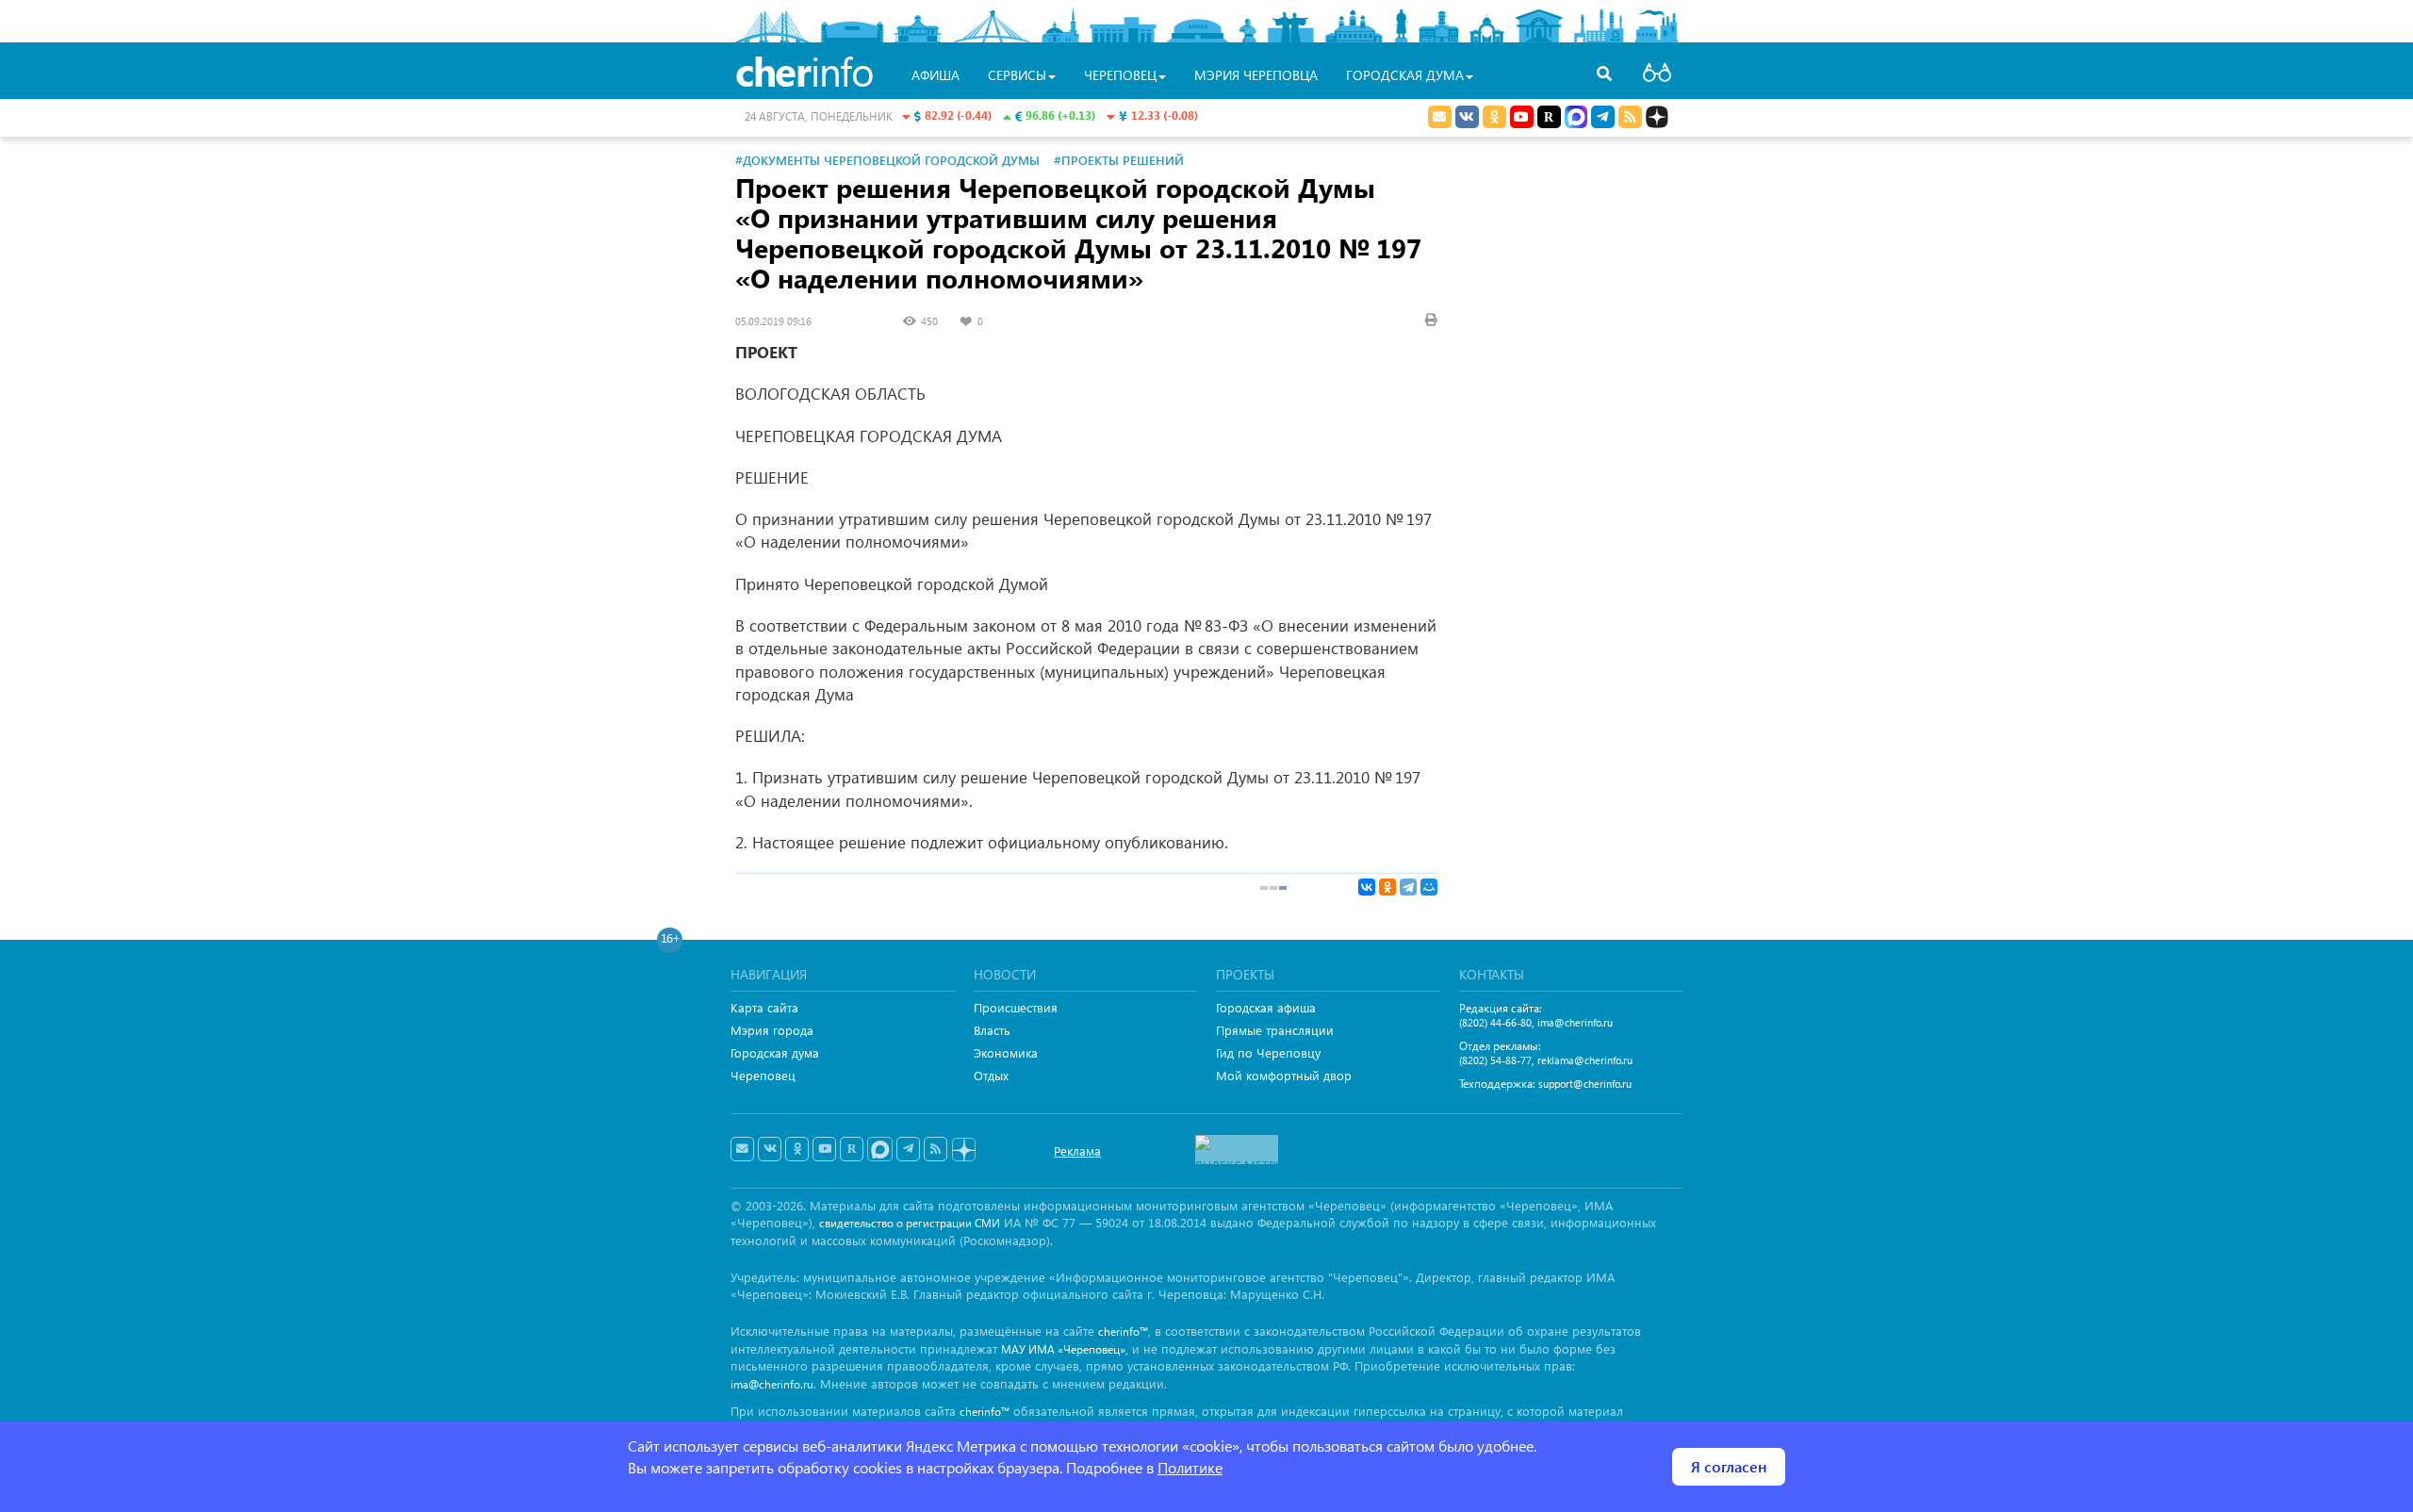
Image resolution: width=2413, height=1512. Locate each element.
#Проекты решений (1119, 160)
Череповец (763, 1075)
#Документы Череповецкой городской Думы (887, 160)
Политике (1190, 1467)
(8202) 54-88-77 (1495, 1060)
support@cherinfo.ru (1585, 1084)
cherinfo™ (1123, 1331)
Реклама (1077, 1150)
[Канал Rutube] (1549, 117)
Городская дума (775, 1052)
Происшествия (1016, 1007)
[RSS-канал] (936, 1149)
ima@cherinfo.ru (1575, 1022)
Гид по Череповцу (1268, 1052)
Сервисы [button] (1017, 75)
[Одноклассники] (1387, 887)
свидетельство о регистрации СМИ (910, 1223)
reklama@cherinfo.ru (1585, 1060)
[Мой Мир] (1429, 887)
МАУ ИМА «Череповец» (1063, 1349)
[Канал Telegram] (908, 1149)
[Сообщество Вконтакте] (770, 1149)
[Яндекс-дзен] (963, 1150)
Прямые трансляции (1275, 1030)
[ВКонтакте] (1367, 887)
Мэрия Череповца (1256, 75)
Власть (992, 1030)
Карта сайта (764, 1007)
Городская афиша (1266, 1007)
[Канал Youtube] (1522, 117)
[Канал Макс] (1576, 119)
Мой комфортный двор (1284, 1075)
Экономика (1006, 1052)
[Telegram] (1408, 887)
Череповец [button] (1120, 75)
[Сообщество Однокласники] (1494, 117)
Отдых (991, 1075)
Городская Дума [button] (1405, 75)
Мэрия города (772, 1030)
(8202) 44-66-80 (1495, 1022)
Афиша (936, 75)
